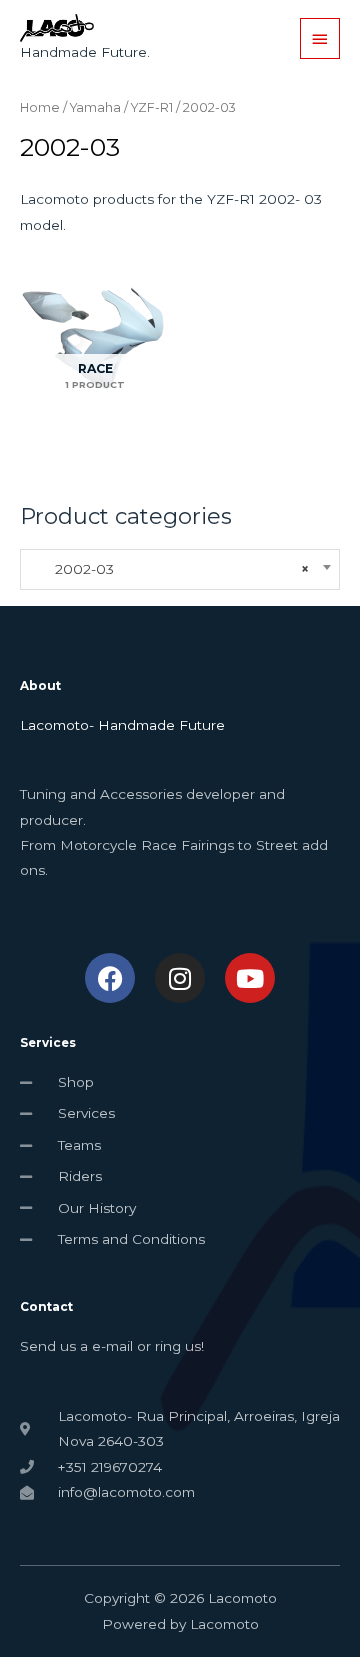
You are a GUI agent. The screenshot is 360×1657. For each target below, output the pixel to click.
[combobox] (180, 569)
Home (40, 107)
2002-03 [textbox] (170, 569)
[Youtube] (250, 978)
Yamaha (95, 107)
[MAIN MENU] (320, 38)
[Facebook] (110, 978)
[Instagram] (180, 978)
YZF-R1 (152, 107)
